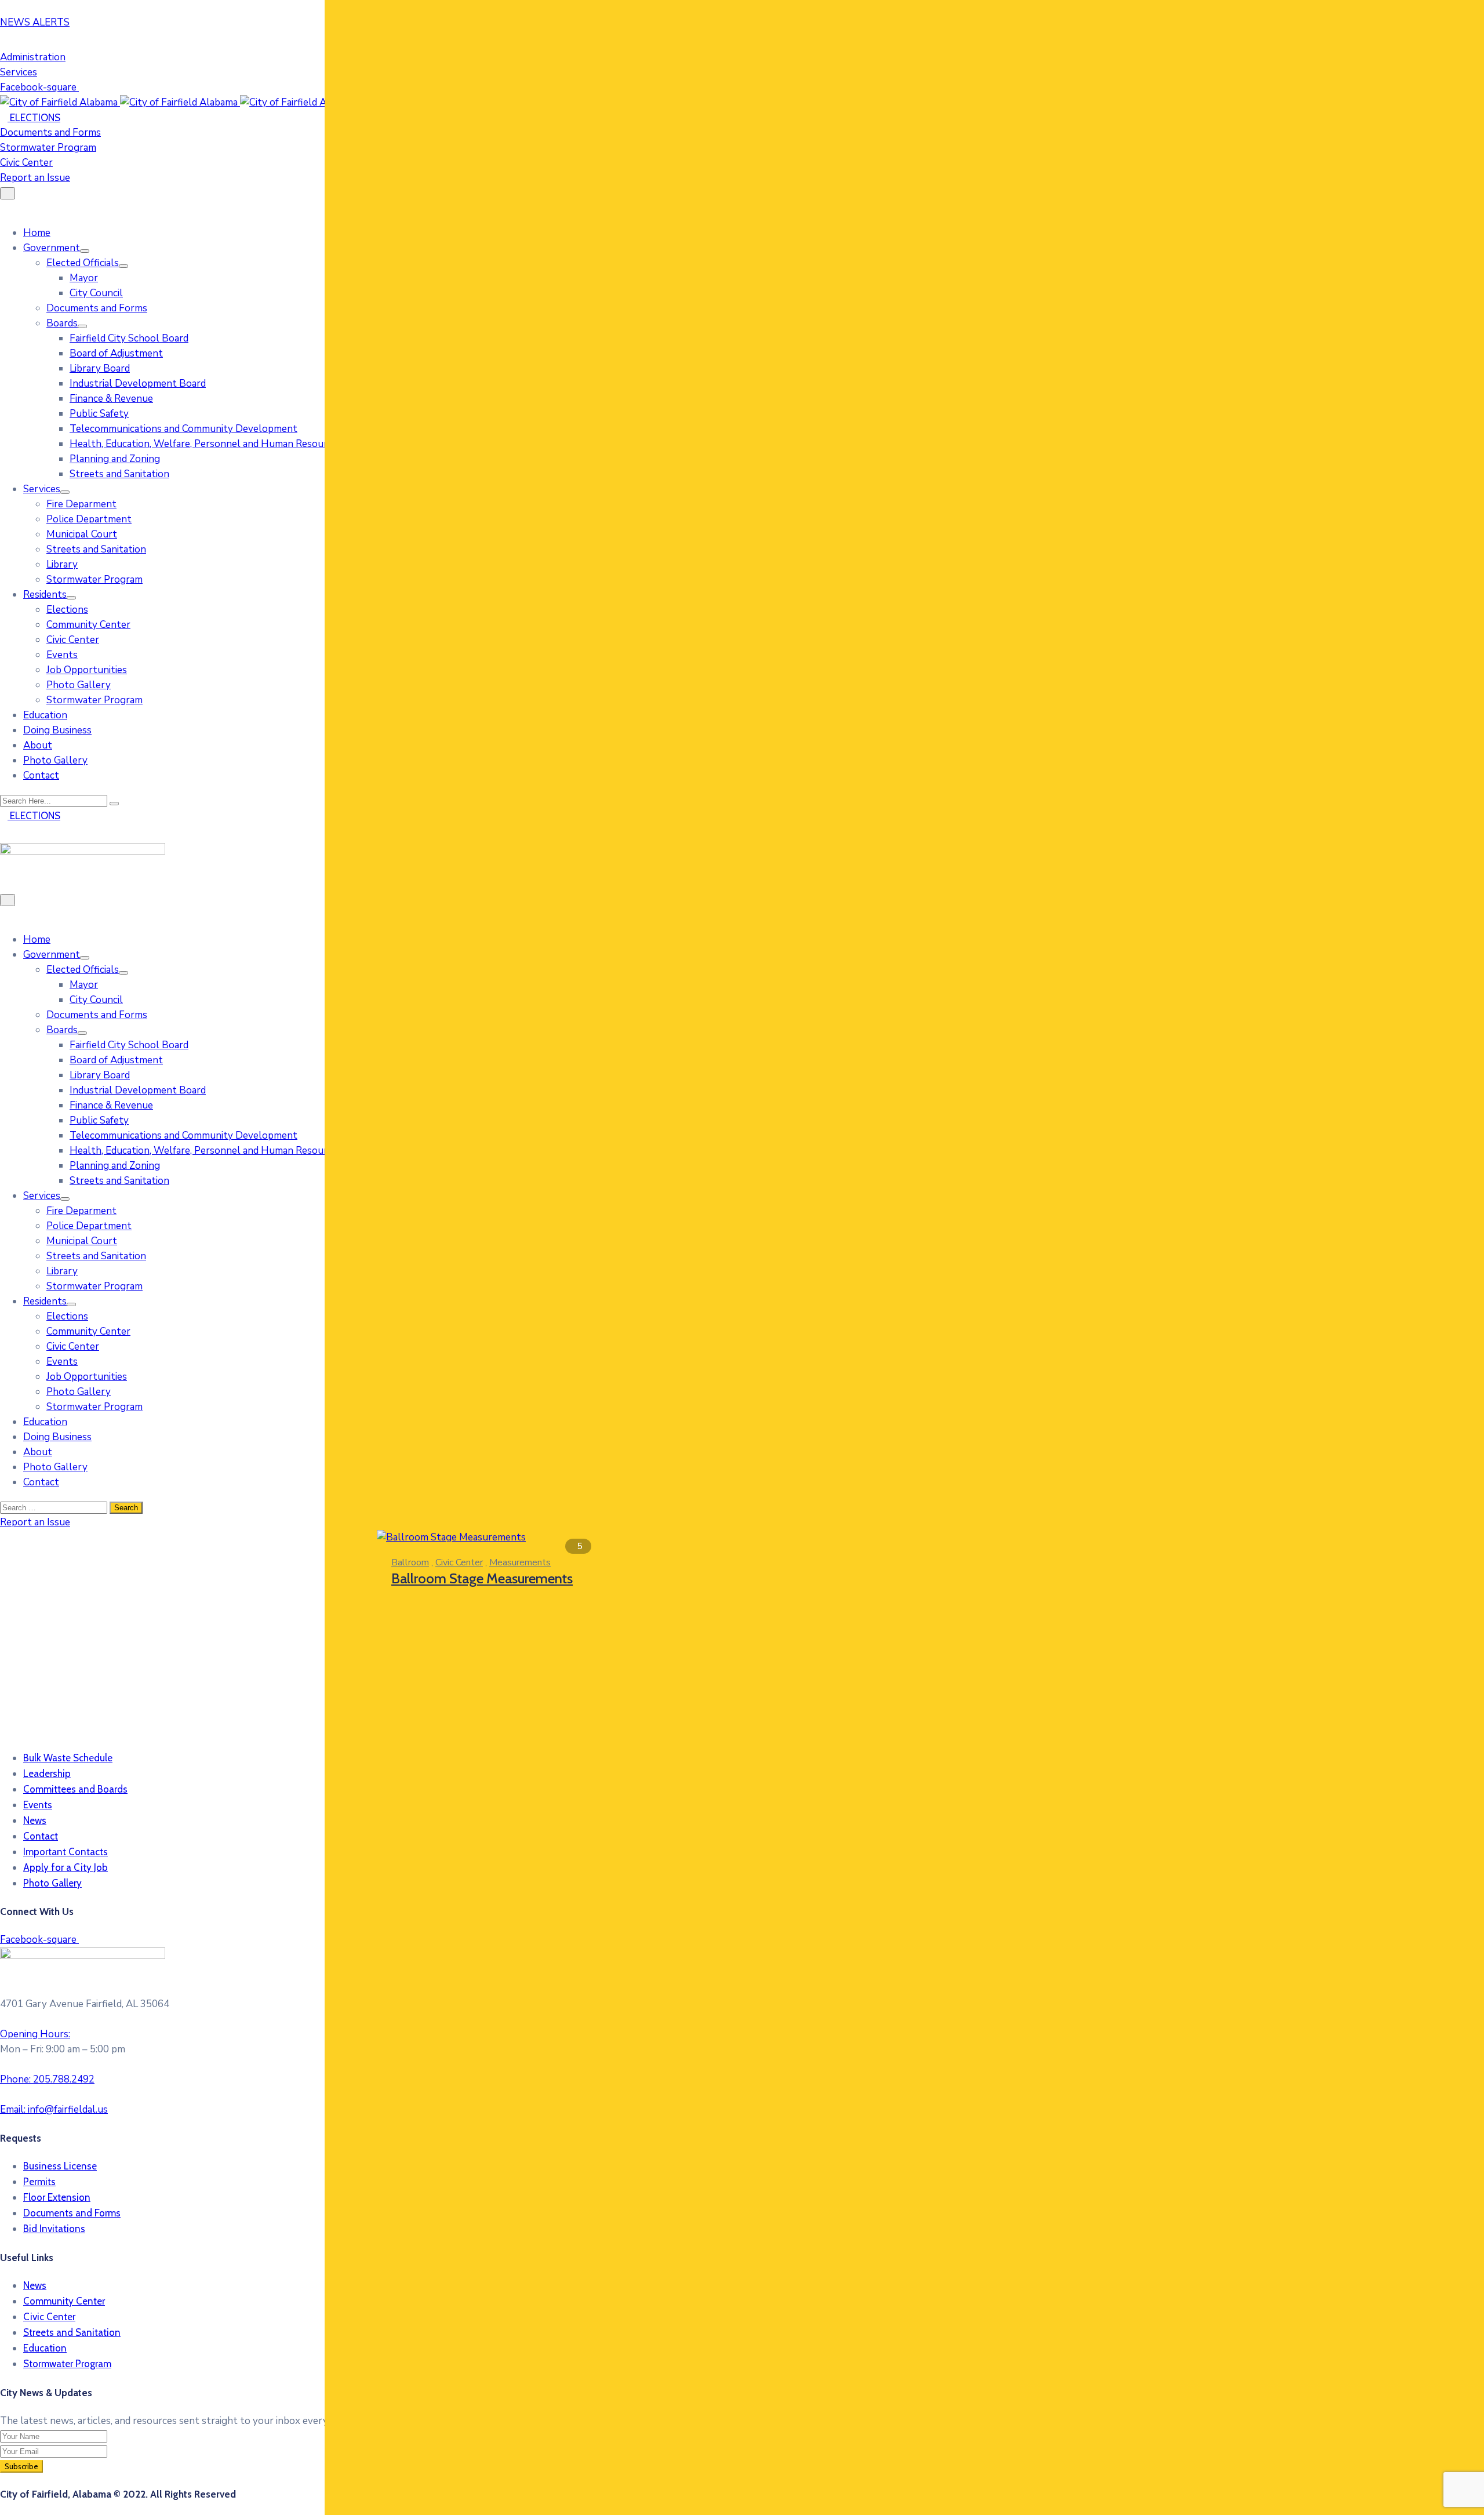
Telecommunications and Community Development (183, 429)
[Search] (114, 804)
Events (62, 655)
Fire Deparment (81, 504)
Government (52, 248)
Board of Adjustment (116, 353)
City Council (96, 293)
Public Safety (99, 414)
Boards (62, 323)
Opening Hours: (35, 2034)
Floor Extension (57, 2197)
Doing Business (57, 730)
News (35, 1820)
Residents (45, 595)
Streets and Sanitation (119, 474)
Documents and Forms (97, 308)
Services (42, 489)
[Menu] (85, 251)
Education (45, 715)
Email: (54, 2109)
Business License (60, 2166)
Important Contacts (66, 1852)
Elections (67, 610)
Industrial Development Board (138, 384)
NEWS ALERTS (35, 22)
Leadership (47, 1773)
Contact (41, 775)
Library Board (100, 368)
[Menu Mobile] (8, 193)
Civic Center (73, 640)
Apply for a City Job (66, 1867)
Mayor (84, 278)
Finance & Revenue (111, 399)
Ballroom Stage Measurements (482, 1578)
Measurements (520, 1562)
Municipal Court (82, 534)
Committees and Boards (75, 1789)
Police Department (89, 519)
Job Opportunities (87, 670)
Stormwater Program (94, 579)
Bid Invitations (54, 2229)
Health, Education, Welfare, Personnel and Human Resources (206, 444)
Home (37, 233)
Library (62, 564)
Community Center (88, 625)
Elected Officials (83, 263)
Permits (39, 2182)
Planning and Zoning (115, 459)
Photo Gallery (79, 685)
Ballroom (410, 1562)
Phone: (47, 2079)
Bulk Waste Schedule (68, 1758)
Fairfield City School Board (129, 338)
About (38, 745)
